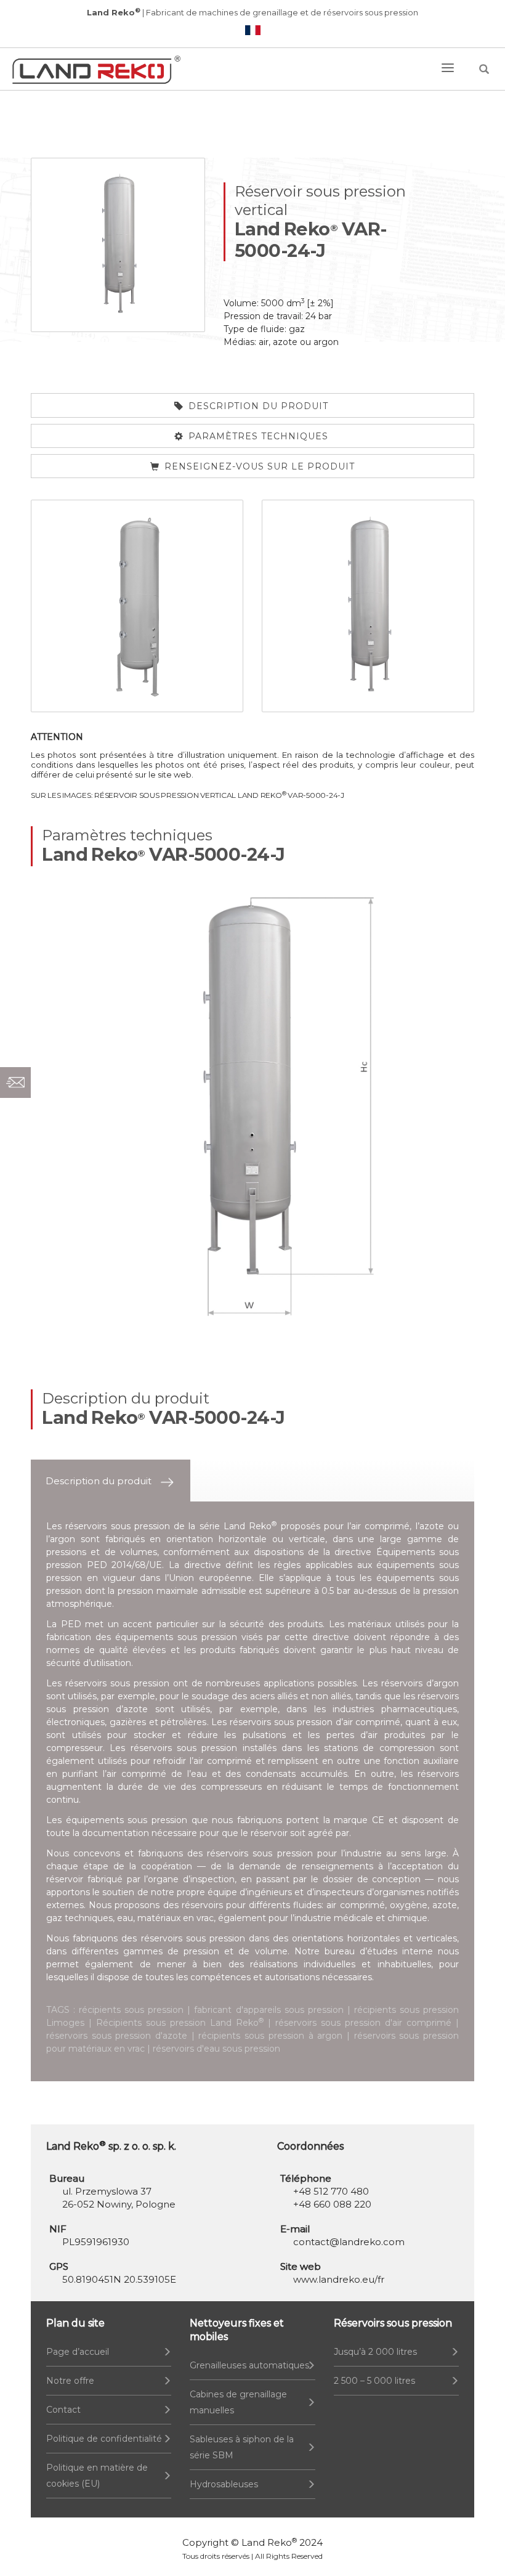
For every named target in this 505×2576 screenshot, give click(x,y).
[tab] (111, 1481)
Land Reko (269, 2542)
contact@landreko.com (349, 2242)
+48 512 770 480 (331, 2191)
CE (378, 1820)
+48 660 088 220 (332, 2204)
